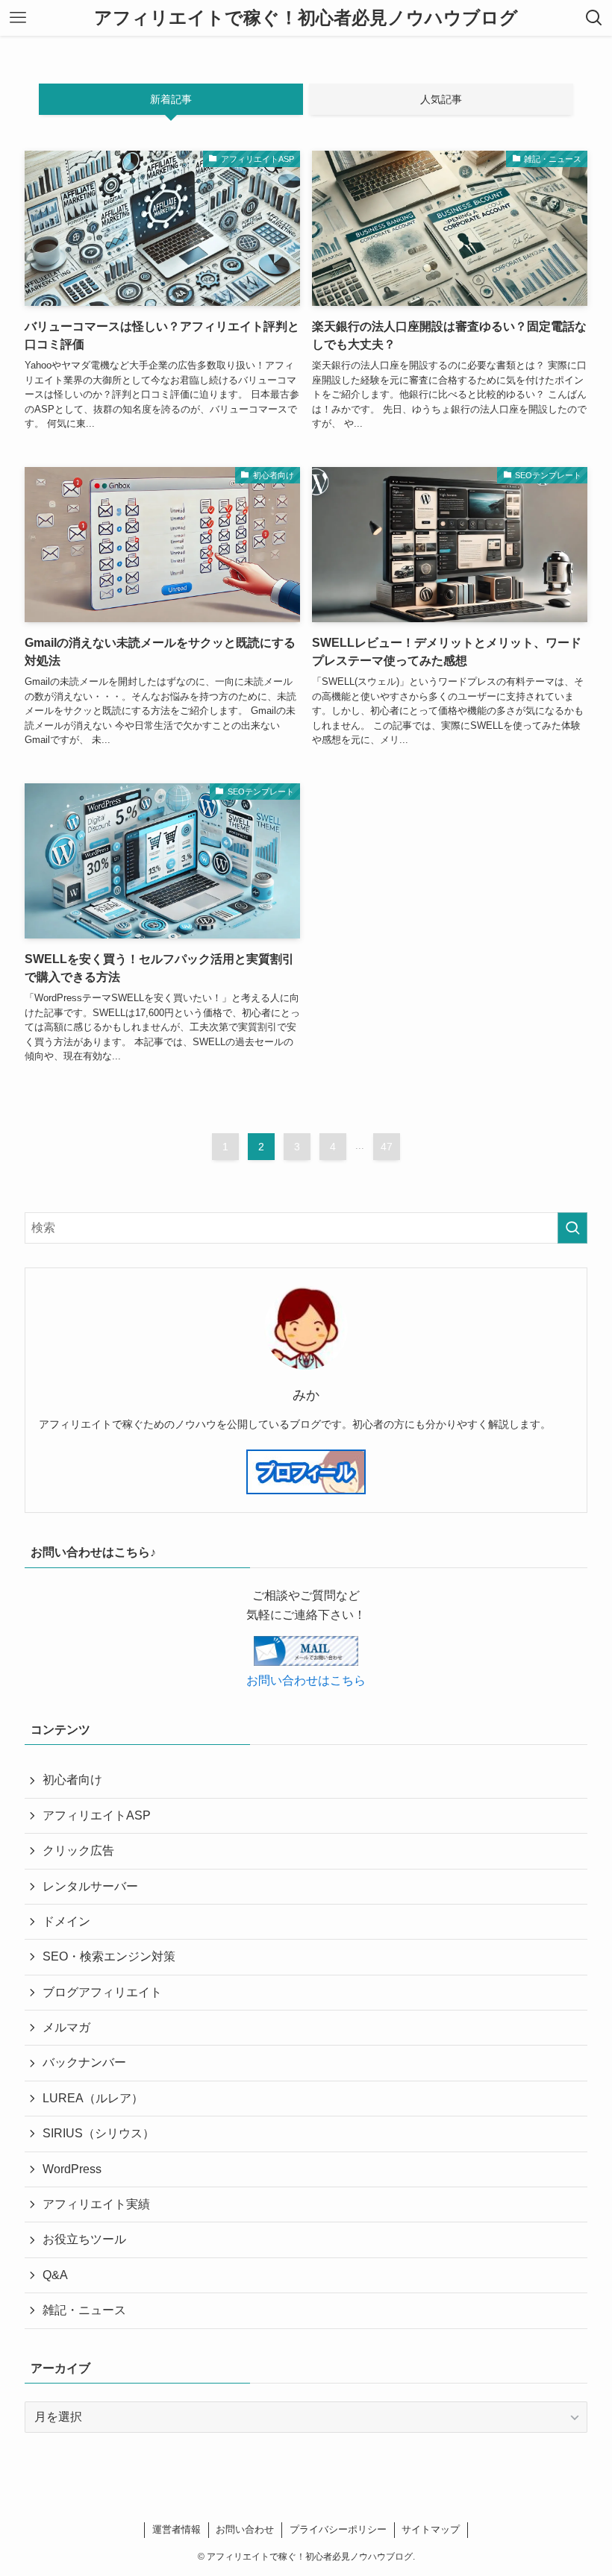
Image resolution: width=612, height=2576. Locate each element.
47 (387, 1147)
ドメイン (66, 1921)
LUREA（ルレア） (93, 2098)
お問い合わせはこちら (306, 1680)
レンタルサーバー (90, 1886)
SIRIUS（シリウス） (99, 2133)
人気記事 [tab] (441, 99)
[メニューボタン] (18, 18)
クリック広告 (78, 1850)
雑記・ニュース (84, 2310)
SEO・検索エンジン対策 (109, 1956)
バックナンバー (84, 2062)
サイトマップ (431, 2529)
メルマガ (66, 2027)
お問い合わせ (245, 2529)
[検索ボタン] (594, 18)
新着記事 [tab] (171, 99)
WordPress (72, 2169)
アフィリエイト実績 (96, 2204)
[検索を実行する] (572, 1228)
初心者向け (72, 1780)
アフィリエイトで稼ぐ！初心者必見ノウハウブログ (306, 18)
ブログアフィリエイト (102, 1992)
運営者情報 (177, 2529)
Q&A (55, 2275)
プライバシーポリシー (338, 2529)
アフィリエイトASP (97, 1815)
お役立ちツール (84, 2239)
